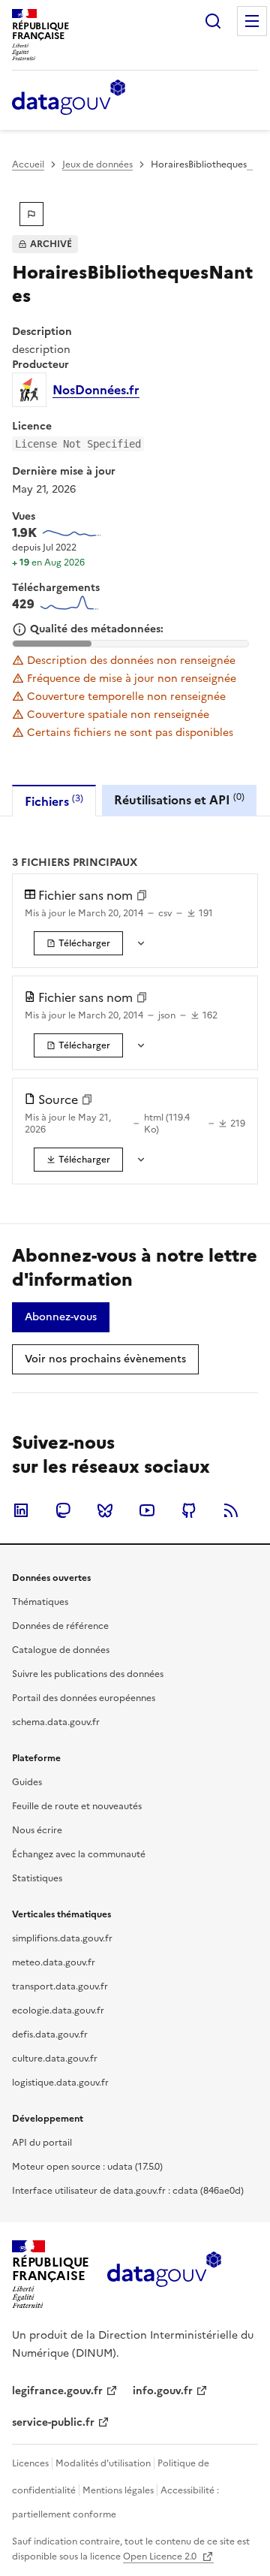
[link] (78, 943)
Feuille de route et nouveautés (77, 1806)
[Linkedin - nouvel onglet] (21, 1510)
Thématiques (40, 1602)
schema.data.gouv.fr (56, 1722)
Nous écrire (37, 1830)
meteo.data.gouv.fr (54, 1962)
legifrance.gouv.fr (57, 2391)
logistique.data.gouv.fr (60, 2083)
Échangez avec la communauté (79, 1854)
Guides (27, 1782)
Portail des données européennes (84, 1698)
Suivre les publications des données (88, 1674)
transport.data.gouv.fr (60, 1986)
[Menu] (252, 21)
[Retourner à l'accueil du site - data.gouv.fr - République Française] (164, 2275)
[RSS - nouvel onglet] (231, 1510)
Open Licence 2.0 (161, 2556)
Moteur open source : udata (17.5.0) (87, 2167)
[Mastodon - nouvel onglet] (63, 1510)
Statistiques (37, 1878)
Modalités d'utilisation (103, 2463)
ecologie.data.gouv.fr (58, 2010)
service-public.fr (53, 2422)
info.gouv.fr (163, 2391)
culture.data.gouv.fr (55, 2059)
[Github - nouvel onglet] (189, 1510)
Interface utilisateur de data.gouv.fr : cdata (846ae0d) (128, 2191)
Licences (30, 2463)
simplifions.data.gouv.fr (62, 1938)
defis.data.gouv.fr (50, 2035)
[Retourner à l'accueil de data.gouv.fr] (69, 98)
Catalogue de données (61, 1650)
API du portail (42, 2143)
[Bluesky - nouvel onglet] (105, 1510)
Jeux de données (97, 164)
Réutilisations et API (179, 799)
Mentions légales (118, 2490)
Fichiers (54, 801)
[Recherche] (213, 21)
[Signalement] (31, 214)
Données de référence (60, 1626)
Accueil (28, 164)
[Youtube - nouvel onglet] (147, 1510)
